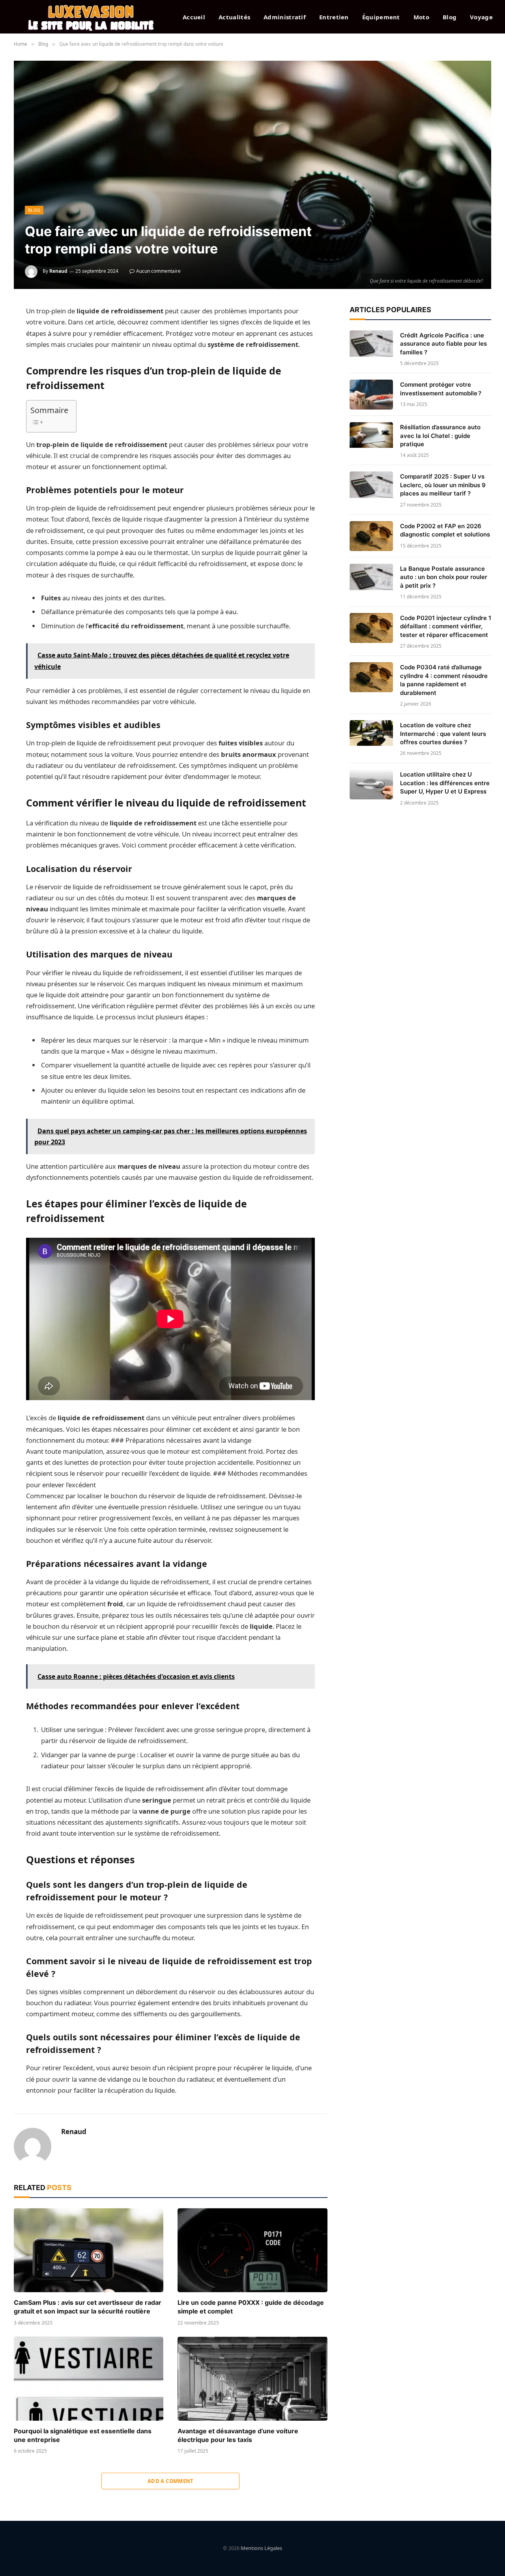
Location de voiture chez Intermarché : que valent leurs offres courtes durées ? (443, 734)
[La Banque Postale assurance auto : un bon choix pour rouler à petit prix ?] (371, 579)
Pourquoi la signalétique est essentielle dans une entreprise (83, 2435)
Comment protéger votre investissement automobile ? (441, 389)
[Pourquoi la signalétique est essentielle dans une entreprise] (89, 2379)
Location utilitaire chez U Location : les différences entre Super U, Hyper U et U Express (445, 783)
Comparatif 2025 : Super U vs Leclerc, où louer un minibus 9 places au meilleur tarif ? (443, 485)
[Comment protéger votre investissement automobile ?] (371, 395)
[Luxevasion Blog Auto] (91, 17)
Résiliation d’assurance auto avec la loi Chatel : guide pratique (440, 436)
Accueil (194, 17)
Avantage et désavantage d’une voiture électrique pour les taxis (238, 2435)
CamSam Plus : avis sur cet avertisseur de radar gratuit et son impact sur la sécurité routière (88, 2307)
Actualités (234, 17)
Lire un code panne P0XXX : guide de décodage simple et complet (251, 2307)
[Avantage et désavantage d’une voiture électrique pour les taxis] (252, 2379)
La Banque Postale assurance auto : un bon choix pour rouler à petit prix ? (444, 577)
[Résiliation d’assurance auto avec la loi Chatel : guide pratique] (371, 437)
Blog (450, 17)
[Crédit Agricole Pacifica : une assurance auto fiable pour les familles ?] (371, 345)
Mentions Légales (261, 2548)
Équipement (381, 17)
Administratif (285, 17)
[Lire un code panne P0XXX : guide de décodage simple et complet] (252, 2250)
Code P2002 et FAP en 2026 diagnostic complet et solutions (445, 530)
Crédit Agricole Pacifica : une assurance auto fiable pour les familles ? (443, 344)
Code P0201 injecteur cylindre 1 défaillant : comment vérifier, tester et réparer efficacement (446, 626)
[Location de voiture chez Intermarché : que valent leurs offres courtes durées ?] (371, 735)
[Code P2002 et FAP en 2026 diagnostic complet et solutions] (371, 536)
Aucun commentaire (158, 271)
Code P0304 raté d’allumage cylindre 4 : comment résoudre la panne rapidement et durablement (444, 680)
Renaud (58, 271)
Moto (421, 17)
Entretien (334, 17)
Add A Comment (171, 2481)
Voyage (481, 17)
